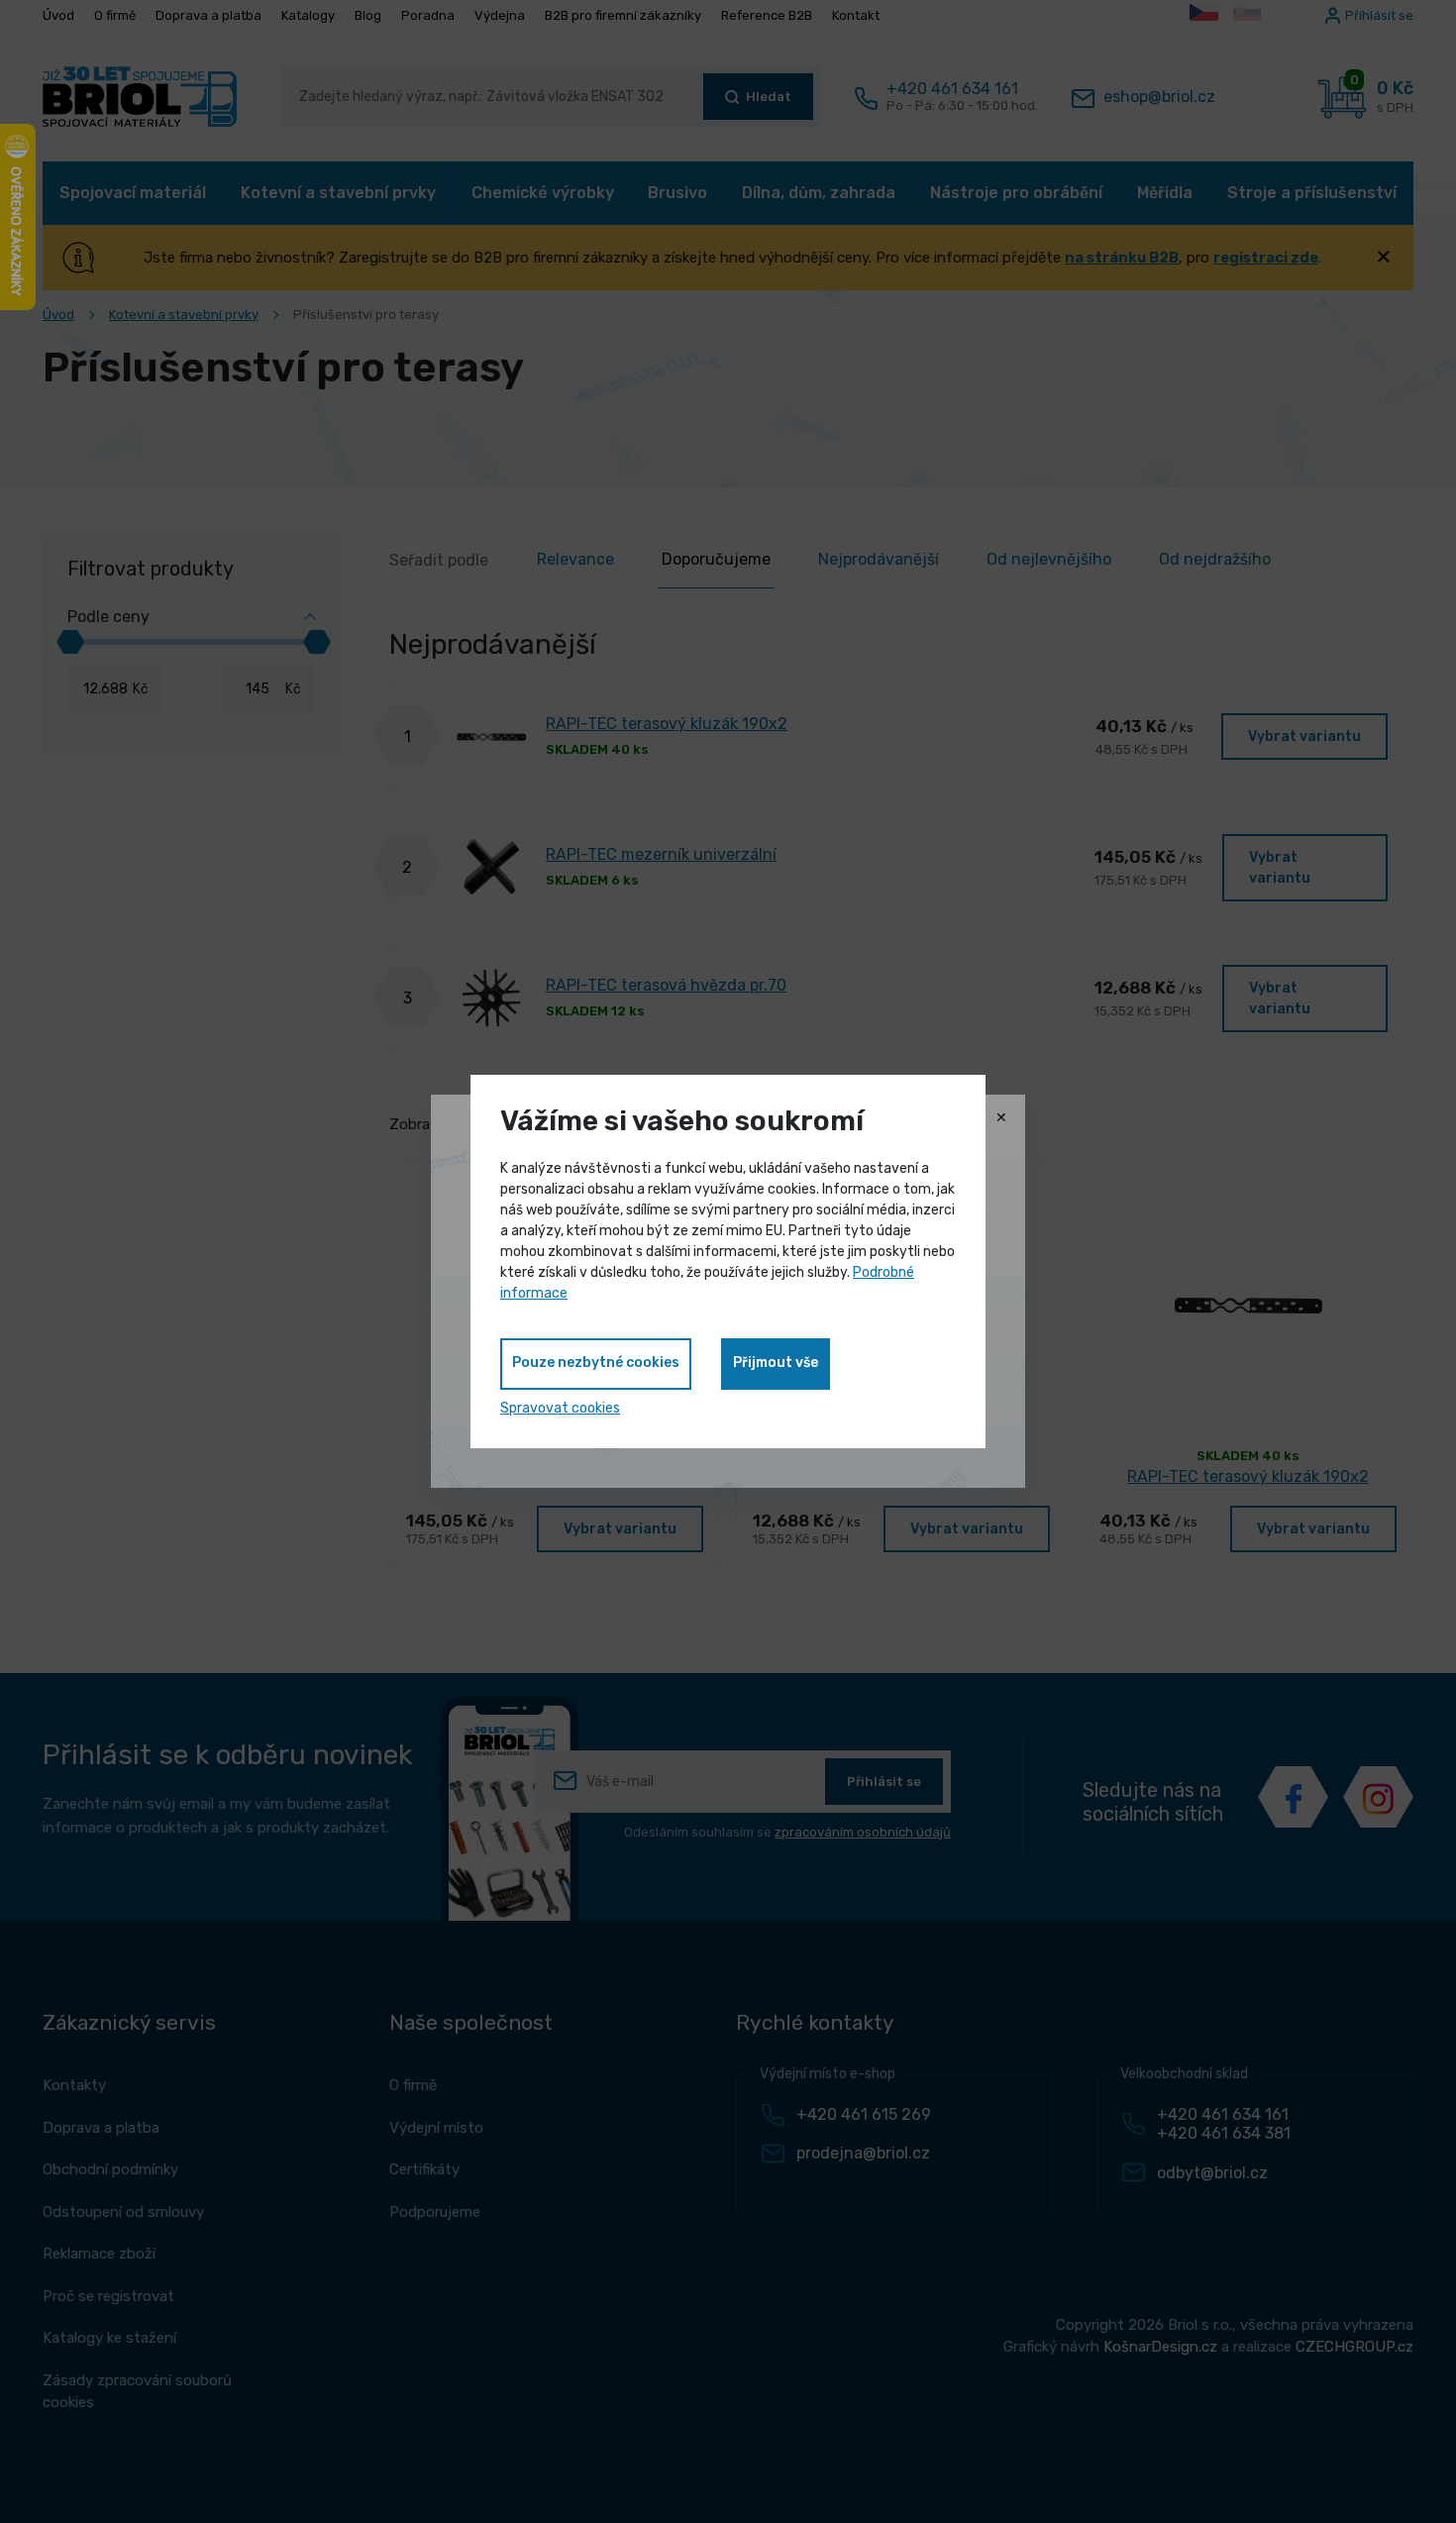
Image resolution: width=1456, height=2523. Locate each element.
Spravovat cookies (560, 1408)
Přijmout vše (776, 1363)
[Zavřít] (1001, 1118)
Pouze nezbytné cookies (596, 1363)
